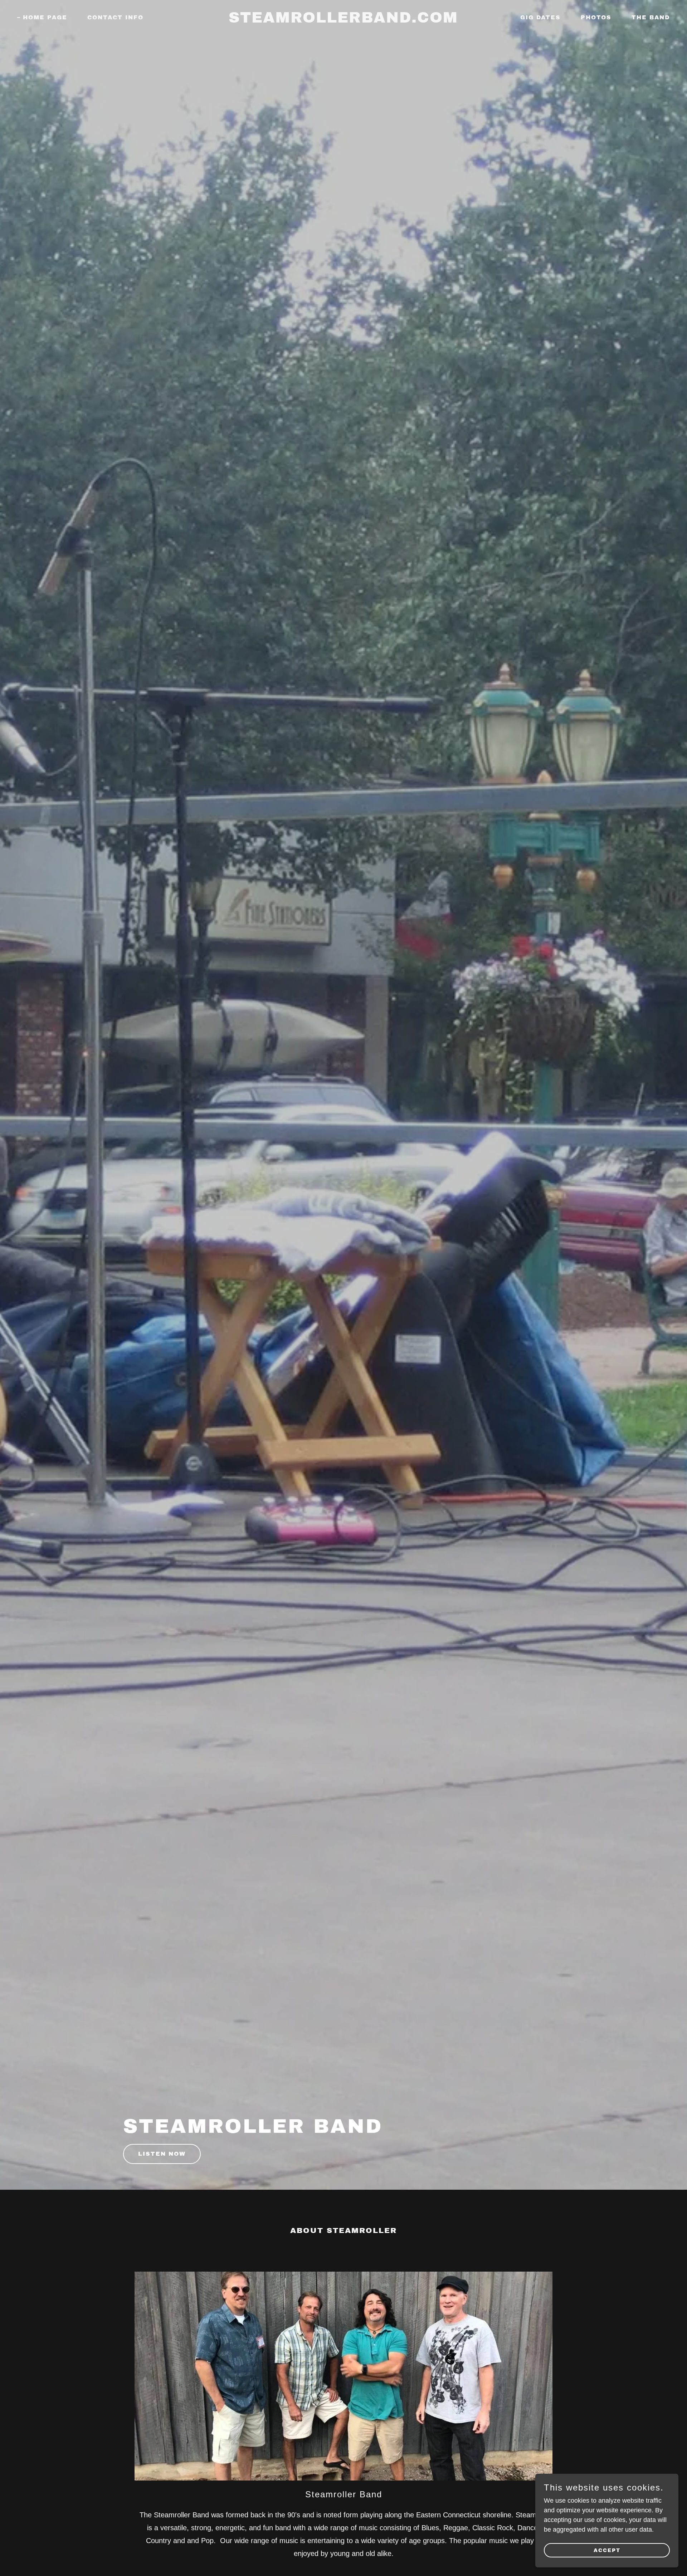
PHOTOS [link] (596, 17)
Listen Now (162, 2154)
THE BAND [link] (651, 17)
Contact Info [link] (115, 17)
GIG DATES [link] (540, 17)
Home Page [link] (45, 17)
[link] (343, 20)
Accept (607, 2550)
